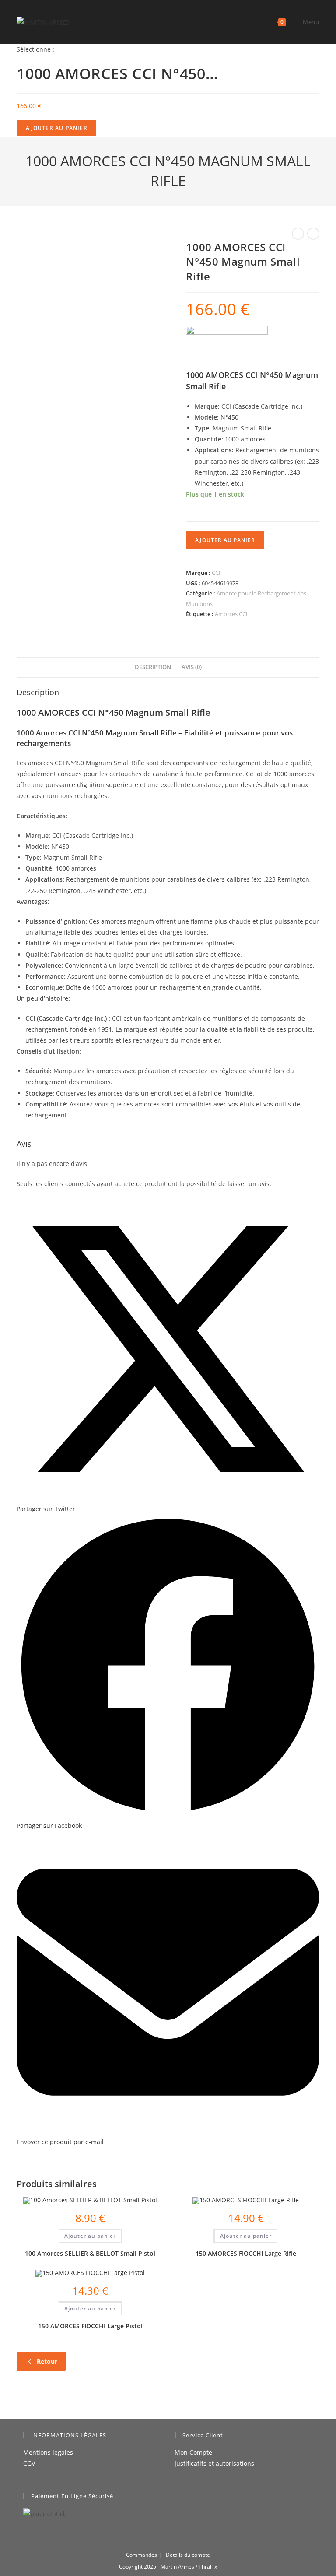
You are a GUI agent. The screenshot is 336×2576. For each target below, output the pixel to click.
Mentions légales (48, 2452)
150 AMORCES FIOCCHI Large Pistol (90, 2326)
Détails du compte (188, 2555)
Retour (47, 2361)
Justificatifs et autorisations (214, 2463)
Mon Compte (193, 2452)
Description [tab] (153, 667)
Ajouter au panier (56, 128)
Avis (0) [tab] (192, 667)
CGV (29, 2463)
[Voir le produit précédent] (298, 234)
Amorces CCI (231, 614)
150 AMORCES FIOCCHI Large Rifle (246, 2253)
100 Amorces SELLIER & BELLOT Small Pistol (90, 2253)
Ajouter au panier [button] (90, 2236)
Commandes (142, 2555)
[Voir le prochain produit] (313, 234)
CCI (216, 573)
